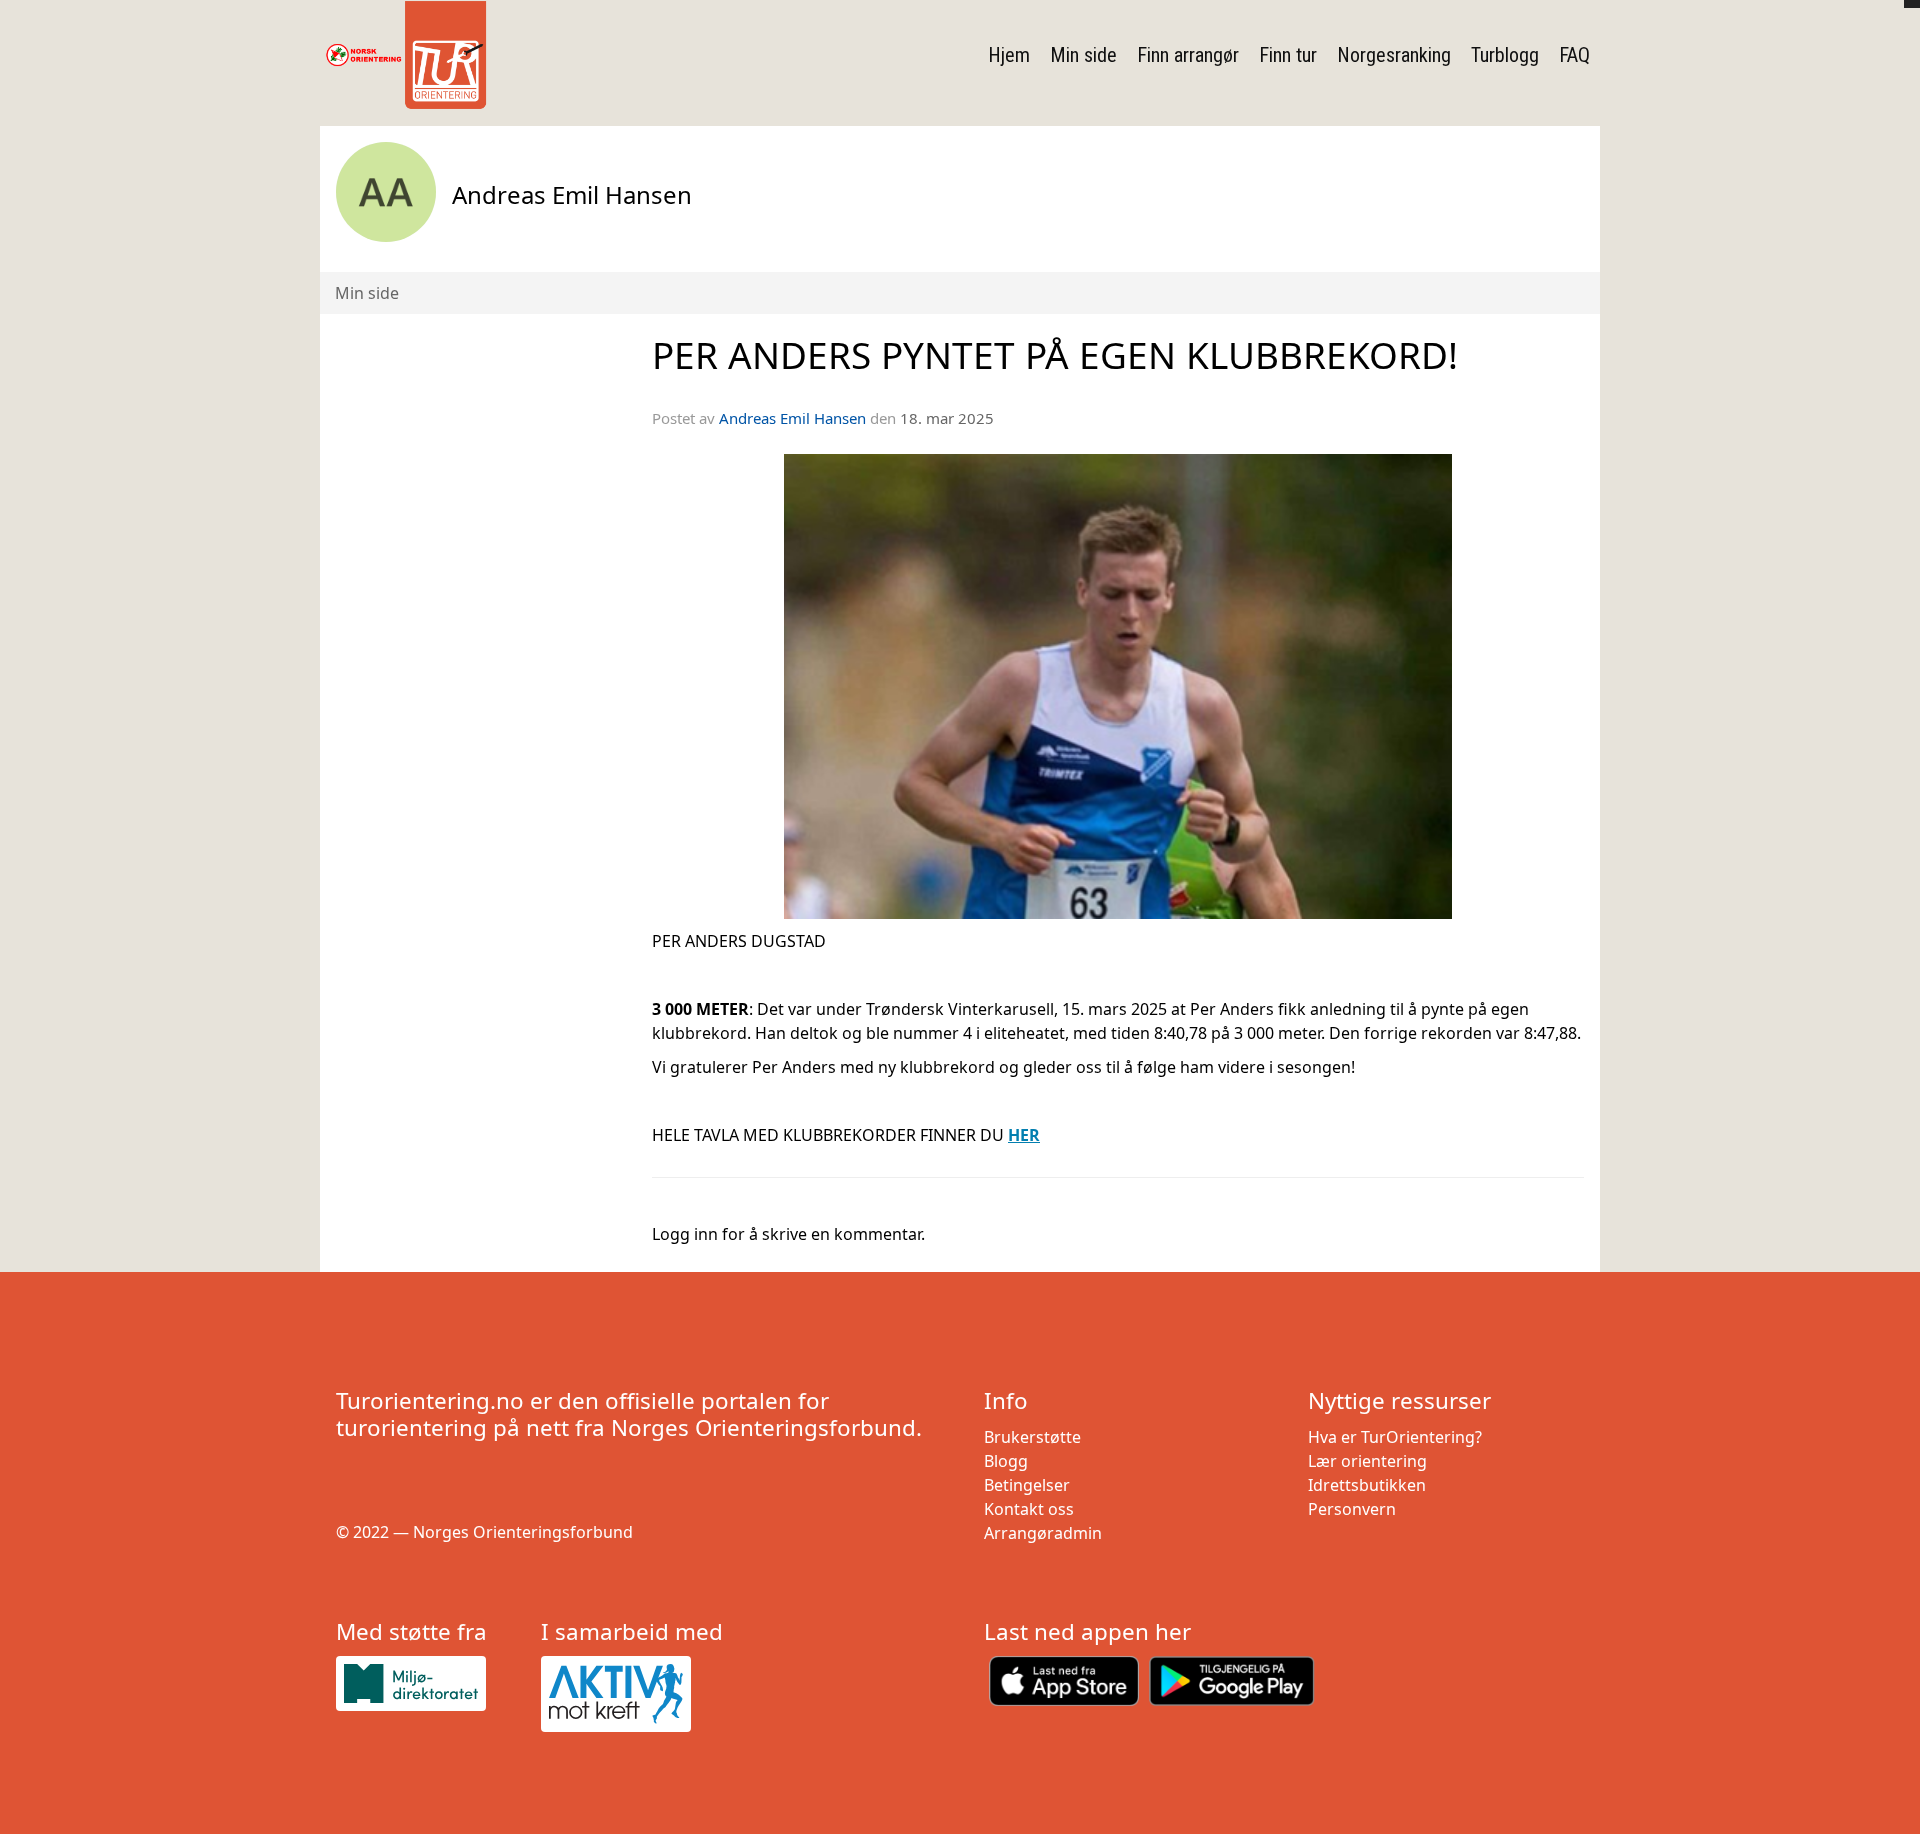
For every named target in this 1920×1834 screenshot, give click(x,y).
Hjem (1009, 55)
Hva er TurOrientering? (1395, 1437)
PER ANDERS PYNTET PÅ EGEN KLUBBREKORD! (1055, 355)
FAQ (1574, 55)
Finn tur (1288, 55)
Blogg (1006, 1461)
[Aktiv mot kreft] (635, 1694)
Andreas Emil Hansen (792, 418)
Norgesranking (1394, 55)
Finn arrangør (1188, 55)
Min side (1083, 55)
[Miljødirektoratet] (430, 1683)
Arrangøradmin (1043, 1533)
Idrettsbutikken (1367, 1485)
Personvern (1352, 1509)
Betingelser (1027, 1485)
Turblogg (1505, 55)
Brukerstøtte (1032, 1437)
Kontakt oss (1029, 1509)
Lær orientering (1367, 1461)
